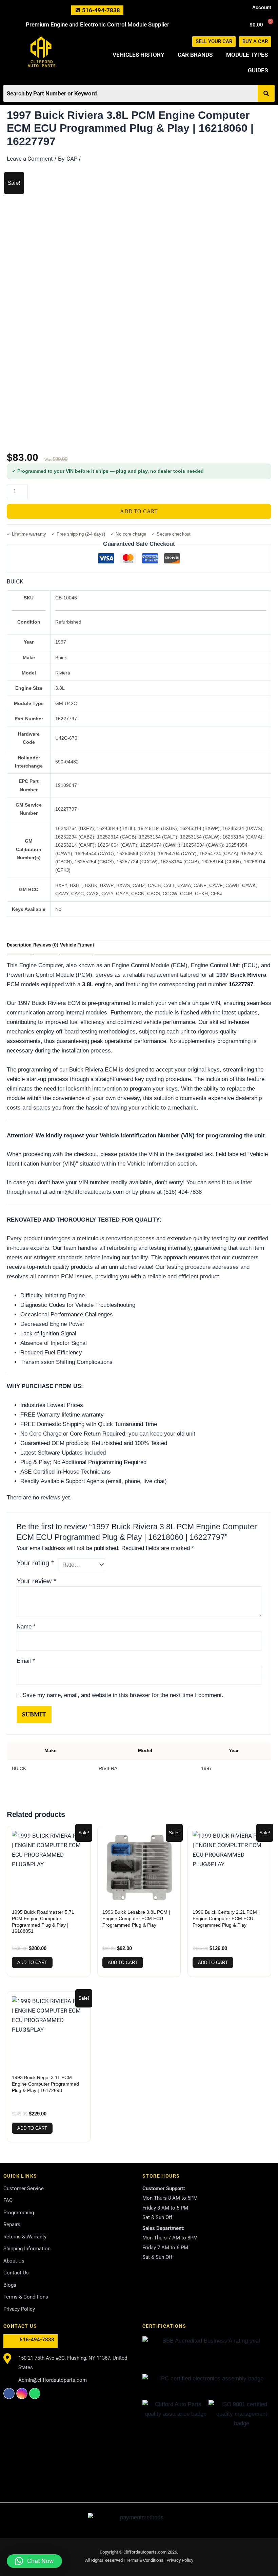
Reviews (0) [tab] (46, 945)
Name (26, 1627)
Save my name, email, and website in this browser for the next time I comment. (123, 1695)
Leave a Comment (30, 159)
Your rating (35, 1563)
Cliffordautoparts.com (145, 2552)
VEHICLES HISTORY (138, 55)
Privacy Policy (180, 2560)
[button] (34, 2561)
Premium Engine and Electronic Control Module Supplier (97, 24)
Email (26, 1661)
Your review (36, 1581)
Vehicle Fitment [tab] (77, 945)
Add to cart (139, 511)
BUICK (15, 581)
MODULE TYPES (247, 55)
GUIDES (258, 70)
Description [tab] (19, 945)
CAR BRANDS (195, 55)
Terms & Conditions (145, 2560)
